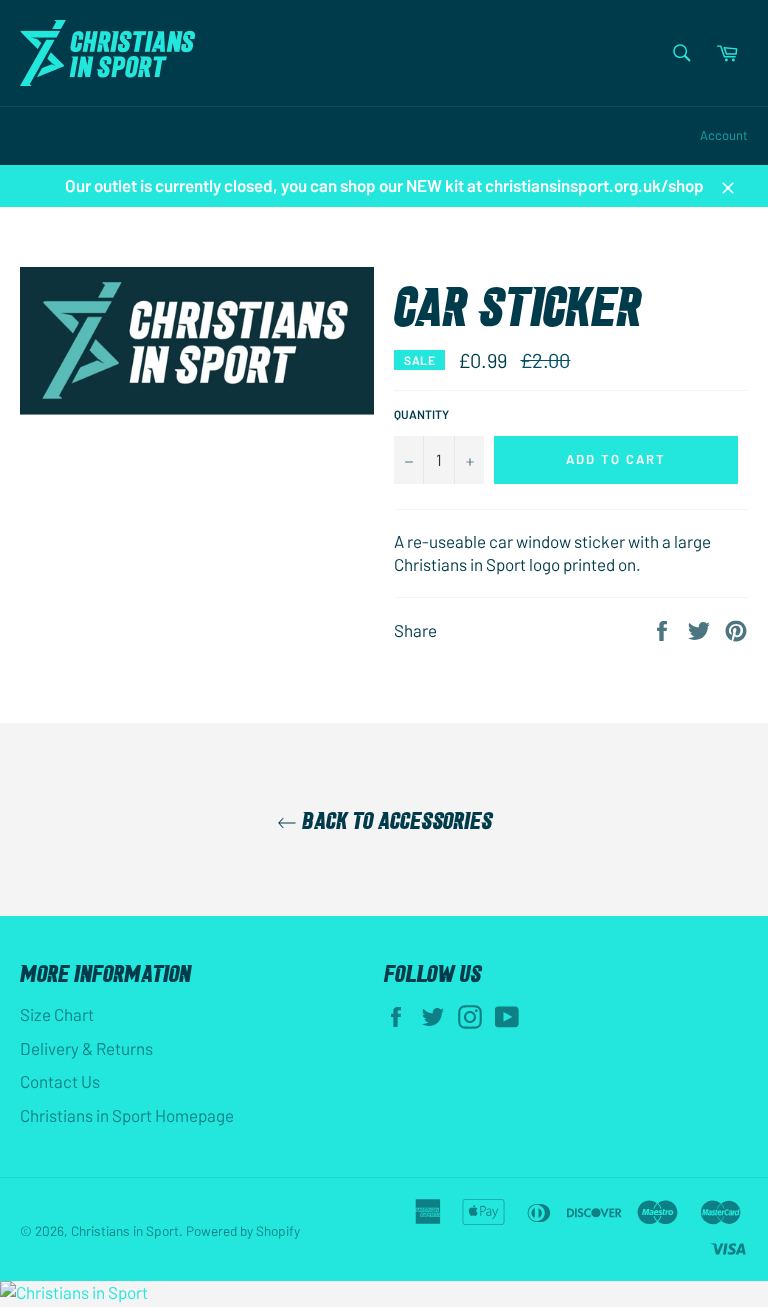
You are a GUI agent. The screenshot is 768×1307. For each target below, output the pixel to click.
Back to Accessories (394, 819)
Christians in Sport (125, 1230)
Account (724, 135)
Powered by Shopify (243, 1230)
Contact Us (60, 1081)
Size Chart (57, 1014)
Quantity (421, 414)
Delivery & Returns (86, 1048)
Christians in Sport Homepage (127, 1115)
